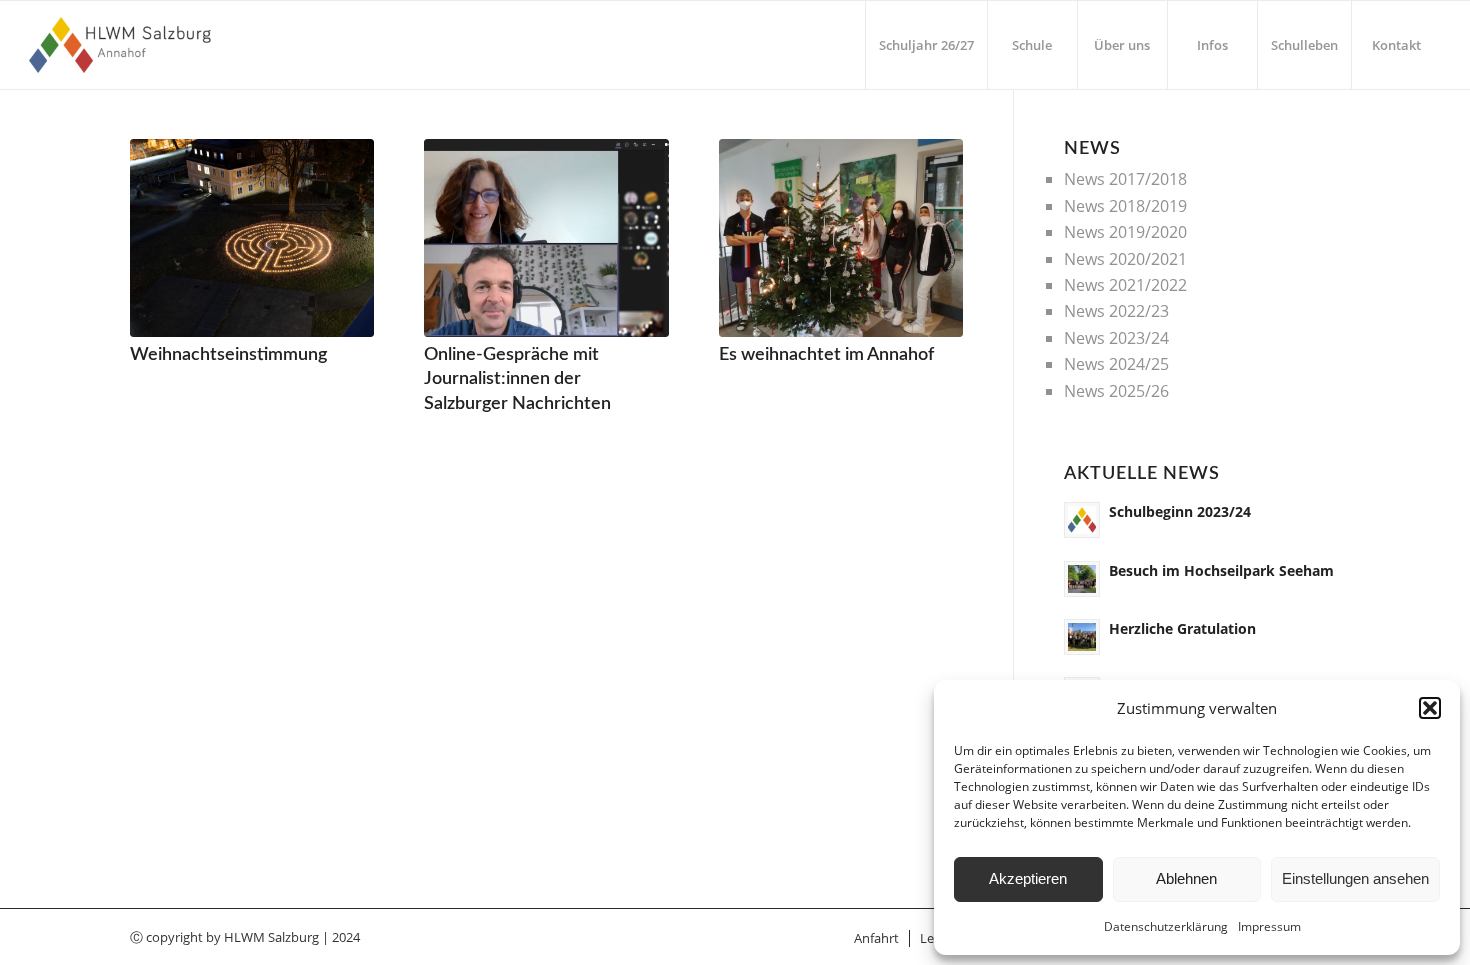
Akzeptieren (1028, 878)
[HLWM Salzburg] (122, 45)
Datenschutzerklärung (1166, 926)
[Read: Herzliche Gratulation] (1082, 637)
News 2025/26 (1116, 391)
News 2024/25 (1116, 364)
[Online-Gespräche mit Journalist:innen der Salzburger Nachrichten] (546, 238)
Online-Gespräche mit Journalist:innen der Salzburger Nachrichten (517, 379)
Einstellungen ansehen (1355, 878)
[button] (1430, 708)
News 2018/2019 (1125, 206)
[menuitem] (926, 45)
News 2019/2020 (1125, 232)
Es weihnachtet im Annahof (826, 354)
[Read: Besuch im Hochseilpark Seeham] (1082, 579)
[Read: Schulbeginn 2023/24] (1082, 520)
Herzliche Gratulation (1182, 628)
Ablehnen (1186, 878)
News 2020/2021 (1125, 259)
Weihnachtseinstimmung (228, 354)
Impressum (1269, 926)
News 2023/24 (1116, 338)
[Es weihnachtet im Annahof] (841, 238)
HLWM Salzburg (271, 937)
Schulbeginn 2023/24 (1180, 511)
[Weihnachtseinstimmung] (252, 238)
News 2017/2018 (1125, 179)
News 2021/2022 (1125, 285)
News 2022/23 (1116, 311)
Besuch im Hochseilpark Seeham (1221, 570)
